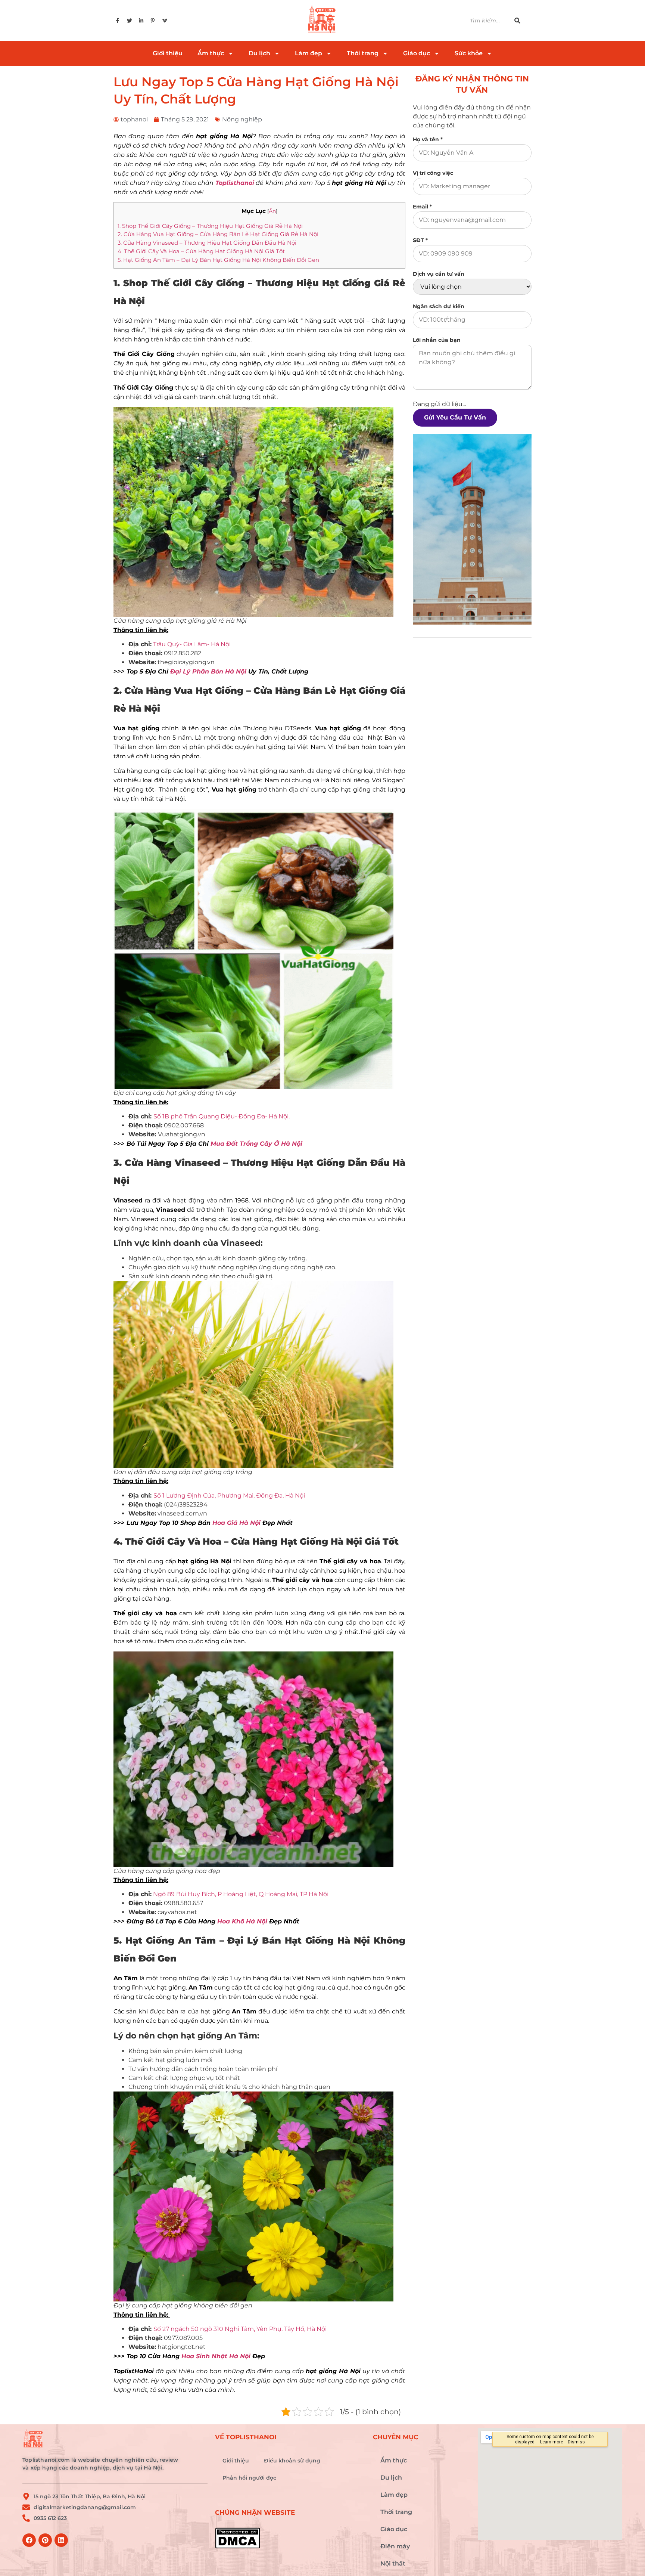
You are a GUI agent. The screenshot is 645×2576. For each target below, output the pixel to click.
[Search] (521, 21)
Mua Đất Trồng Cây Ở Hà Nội (256, 1144)
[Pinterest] (45, 2540)
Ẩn (272, 211)
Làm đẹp (309, 53)
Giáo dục (417, 53)
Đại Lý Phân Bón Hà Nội (208, 671)
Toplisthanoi (235, 183)
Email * (422, 207)
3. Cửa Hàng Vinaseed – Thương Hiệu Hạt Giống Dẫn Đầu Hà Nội (207, 243)
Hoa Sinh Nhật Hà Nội (216, 2356)
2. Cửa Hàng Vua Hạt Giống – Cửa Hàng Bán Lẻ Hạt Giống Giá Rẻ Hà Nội (218, 234)
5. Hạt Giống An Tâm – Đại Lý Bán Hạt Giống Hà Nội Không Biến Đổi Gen (218, 260)
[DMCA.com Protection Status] (290, 2538)
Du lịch (259, 53)
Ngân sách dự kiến (439, 306)
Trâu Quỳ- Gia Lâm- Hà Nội (192, 644)
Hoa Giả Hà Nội (236, 1523)
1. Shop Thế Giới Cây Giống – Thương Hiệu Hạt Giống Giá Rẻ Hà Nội (210, 226)
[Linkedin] (61, 2540)
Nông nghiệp (242, 119)
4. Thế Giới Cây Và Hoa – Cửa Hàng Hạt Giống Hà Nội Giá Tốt (201, 251)
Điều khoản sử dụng (292, 2461)
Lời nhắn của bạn (437, 340)
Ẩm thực (211, 53)
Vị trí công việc (433, 173)
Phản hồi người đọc (249, 2478)
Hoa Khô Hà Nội (242, 1921)
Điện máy (395, 2546)
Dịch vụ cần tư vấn (439, 274)
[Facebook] (29, 2540)
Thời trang (363, 53)
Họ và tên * (428, 139)
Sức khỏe (469, 53)
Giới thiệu (168, 53)
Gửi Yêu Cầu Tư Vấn (455, 417)
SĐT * (420, 240)
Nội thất (393, 2563)
